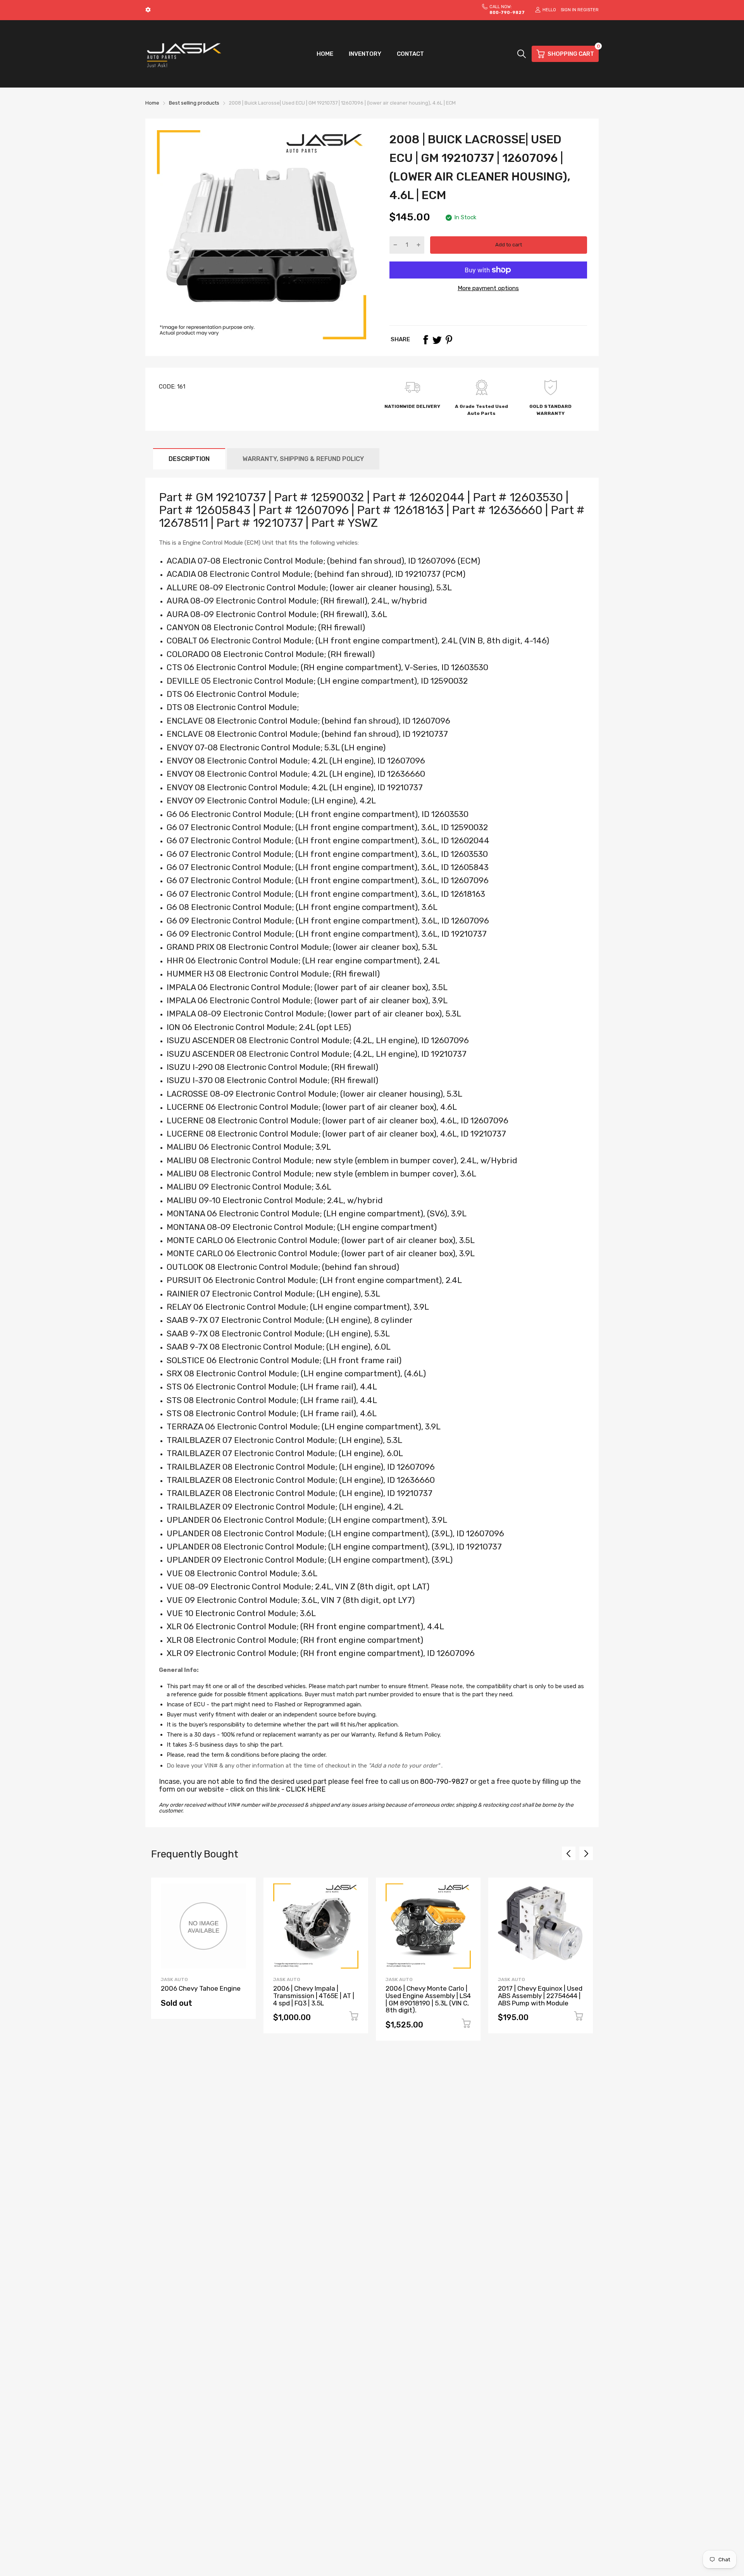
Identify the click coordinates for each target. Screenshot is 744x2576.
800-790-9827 (444, 1782)
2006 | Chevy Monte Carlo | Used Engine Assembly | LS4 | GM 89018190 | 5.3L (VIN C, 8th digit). (428, 1999)
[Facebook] (425, 340)
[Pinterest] (449, 340)
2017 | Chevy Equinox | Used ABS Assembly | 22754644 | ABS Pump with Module (540, 1996)
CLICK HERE (306, 1789)
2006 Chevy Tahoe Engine (201, 1988)
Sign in (568, 10)
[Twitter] (437, 340)
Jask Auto (174, 1979)
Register (588, 10)
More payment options (488, 288)
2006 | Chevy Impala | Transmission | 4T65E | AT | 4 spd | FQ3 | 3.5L (314, 1996)
